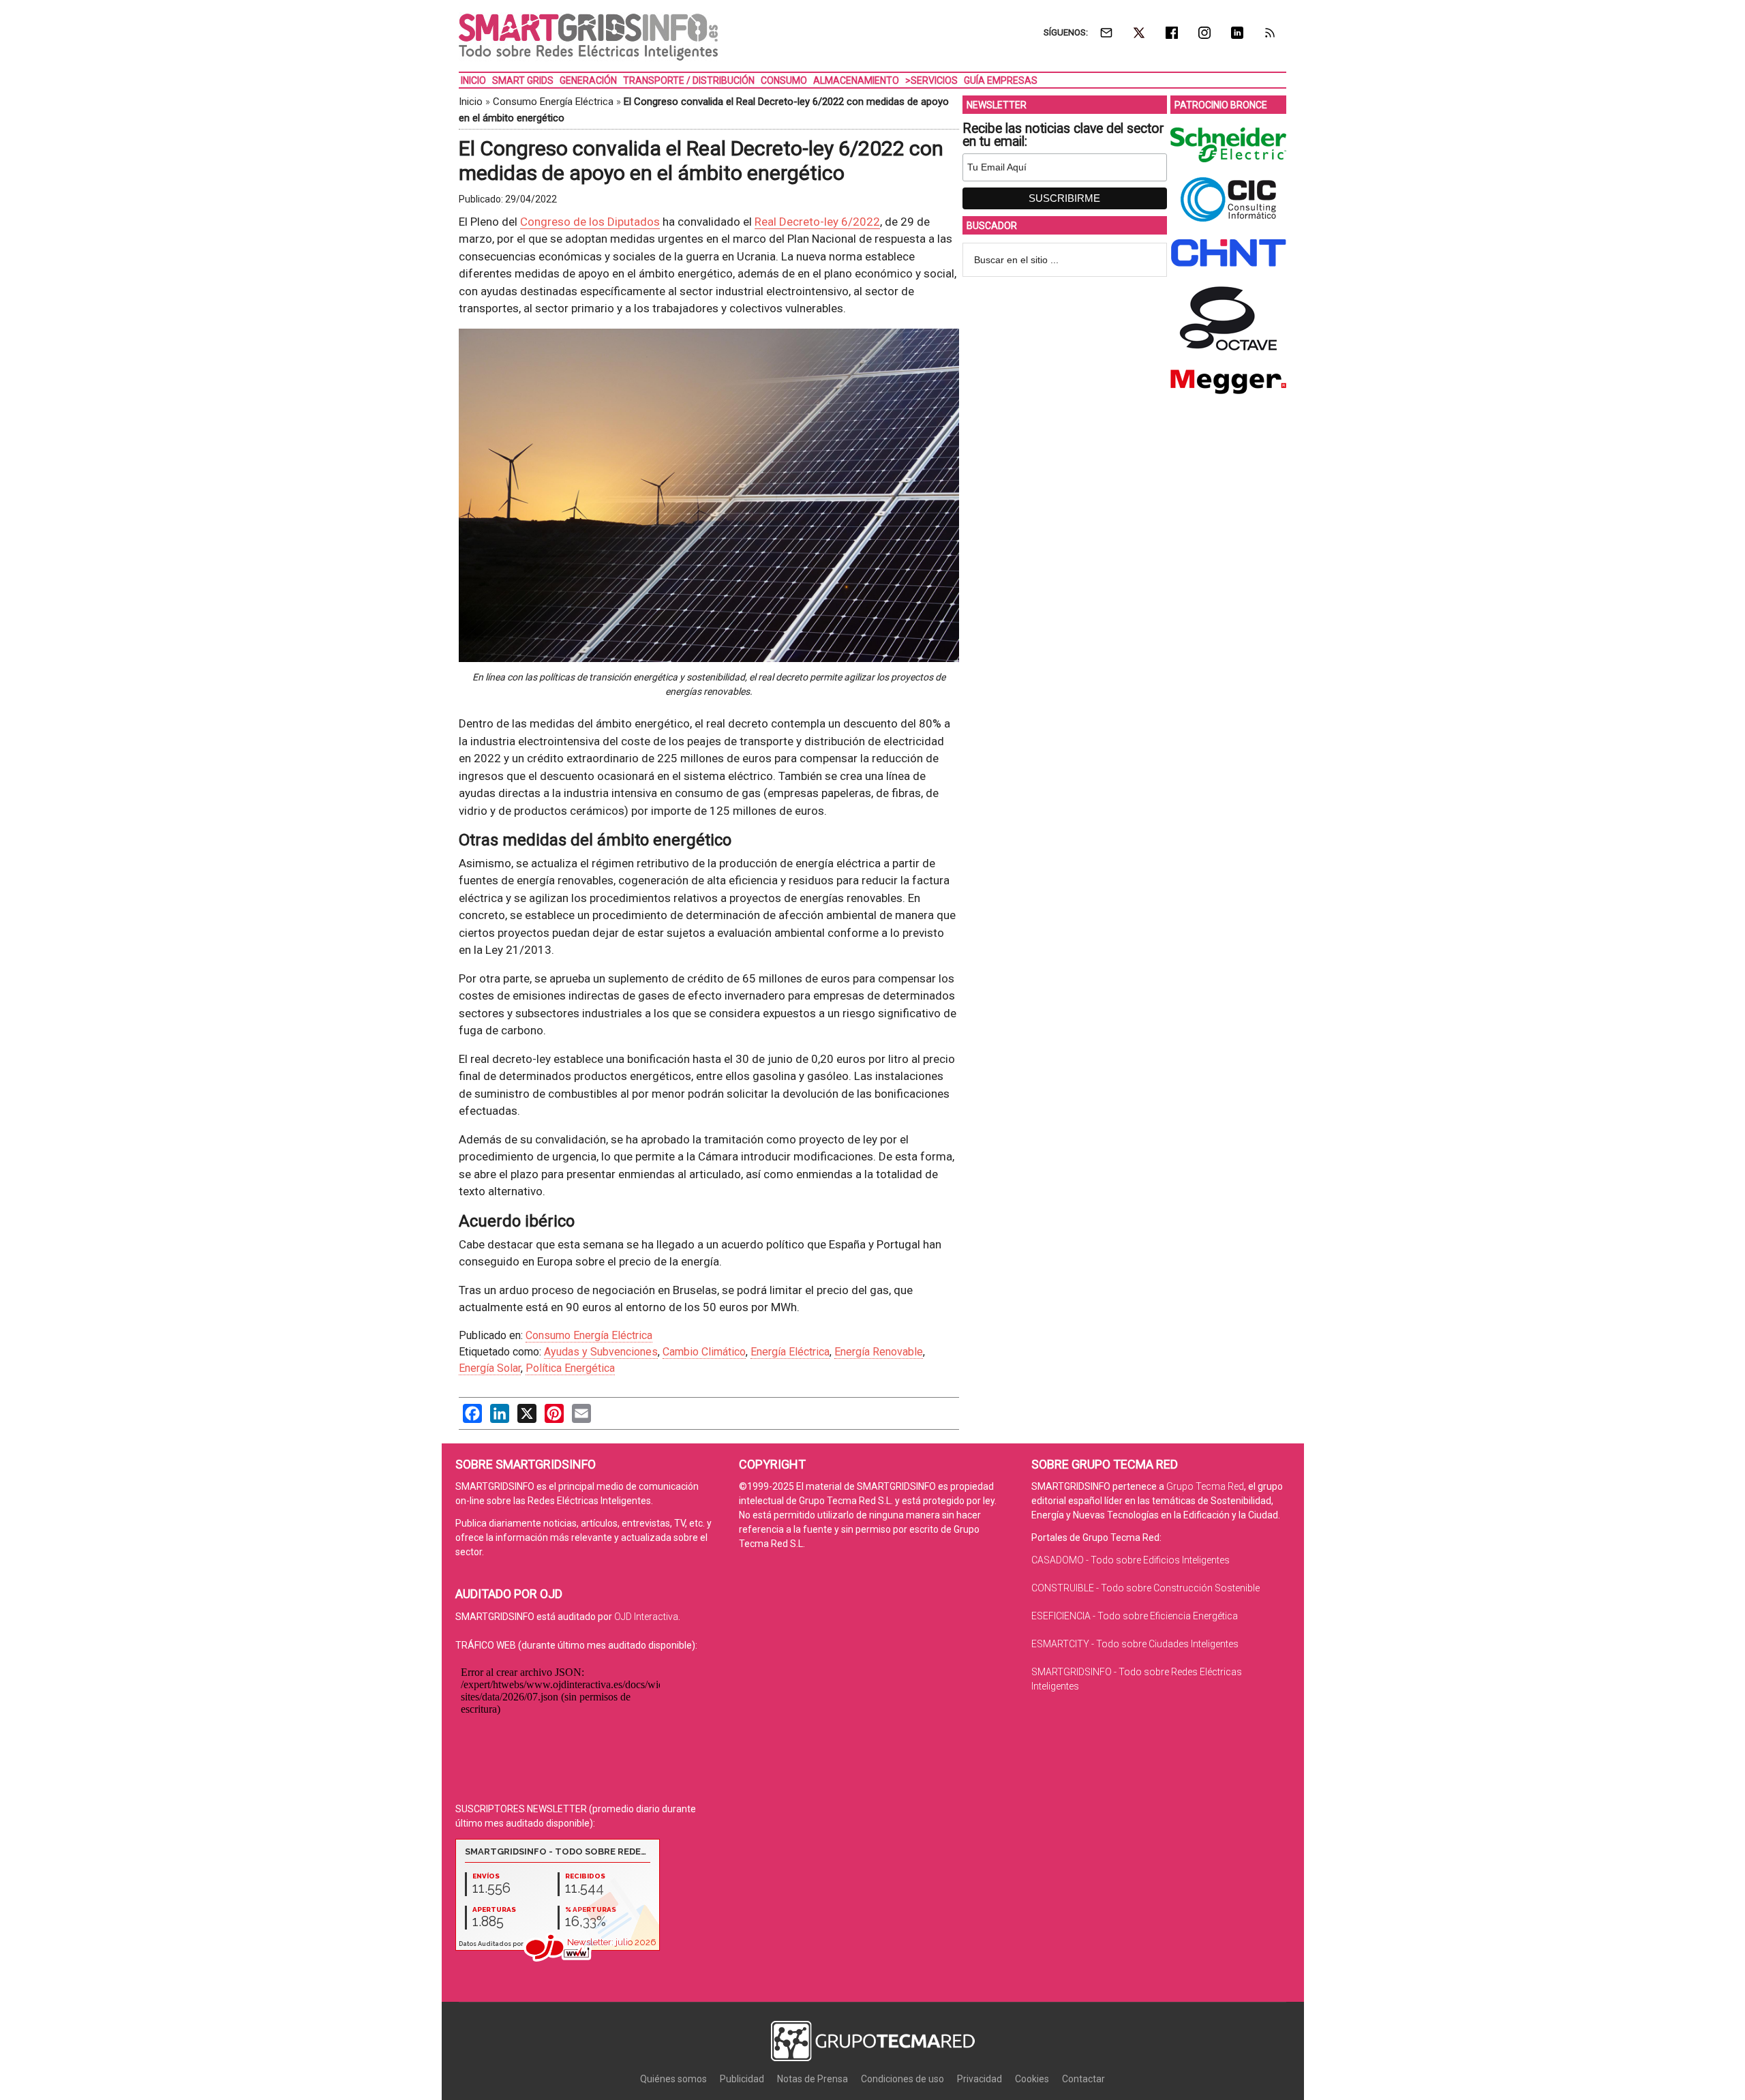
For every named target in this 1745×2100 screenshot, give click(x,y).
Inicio (471, 102)
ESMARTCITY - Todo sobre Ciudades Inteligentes (1135, 1644)
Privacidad (980, 2079)
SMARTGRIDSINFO (588, 37)
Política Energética (570, 1368)
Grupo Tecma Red (1205, 1486)
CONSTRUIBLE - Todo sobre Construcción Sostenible (1145, 1588)
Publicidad (742, 2079)
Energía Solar (490, 1368)
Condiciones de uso (902, 2079)
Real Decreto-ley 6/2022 (817, 222)
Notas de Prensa (813, 2079)
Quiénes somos (673, 2079)
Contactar (1083, 2079)
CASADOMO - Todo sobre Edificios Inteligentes (1131, 1560)
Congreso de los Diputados (590, 222)
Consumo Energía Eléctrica (553, 102)
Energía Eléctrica (790, 1352)
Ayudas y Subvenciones (601, 1352)
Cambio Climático (704, 1352)
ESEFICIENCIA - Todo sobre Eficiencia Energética (1135, 1616)
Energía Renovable (879, 1352)
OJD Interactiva (646, 1617)
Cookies (1032, 2079)
